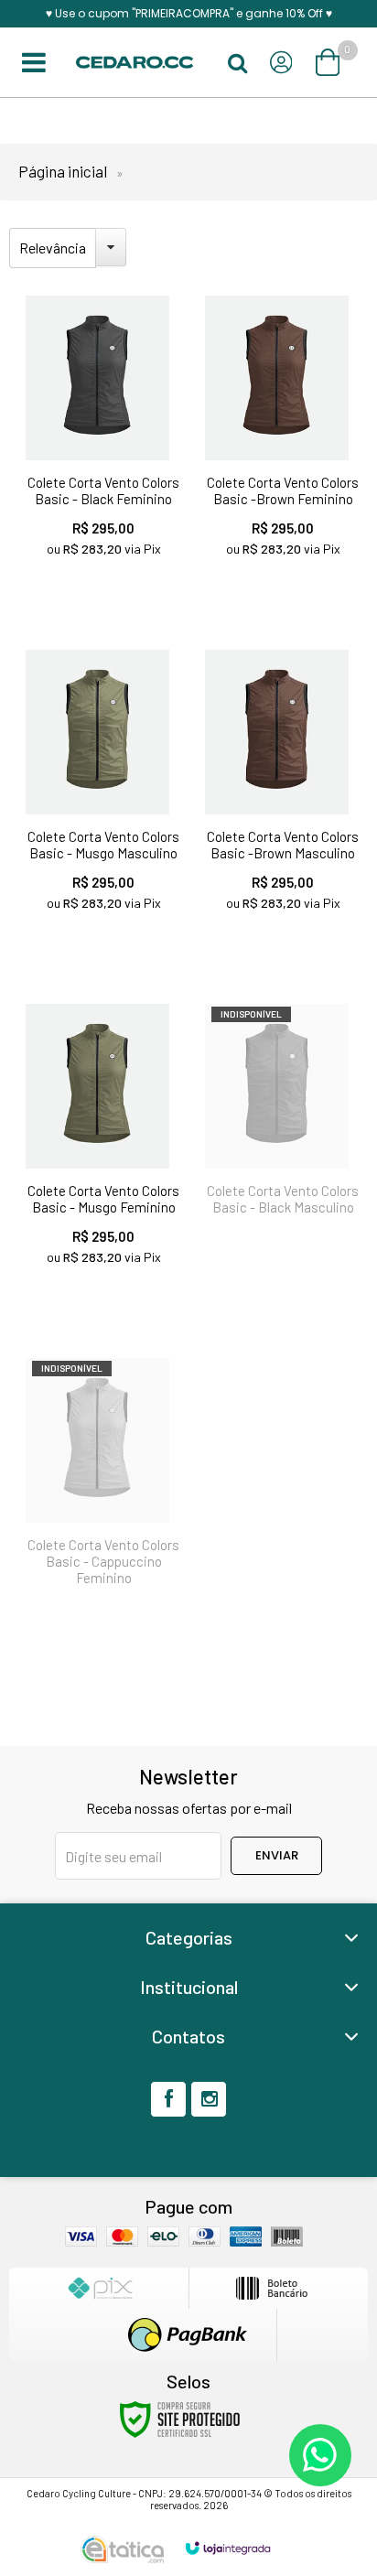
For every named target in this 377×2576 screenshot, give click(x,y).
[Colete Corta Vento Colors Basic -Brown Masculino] (278, 795)
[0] (329, 62)
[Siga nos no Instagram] (209, 2099)
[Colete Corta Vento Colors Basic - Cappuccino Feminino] (99, 1481)
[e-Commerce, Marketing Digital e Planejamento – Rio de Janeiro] (122, 2549)
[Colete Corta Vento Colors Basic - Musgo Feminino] (99, 1149)
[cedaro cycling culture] (135, 63)
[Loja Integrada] (228, 2548)
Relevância (53, 248)
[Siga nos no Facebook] (168, 2099)
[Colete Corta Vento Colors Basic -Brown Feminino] (278, 441)
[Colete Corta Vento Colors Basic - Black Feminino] (99, 441)
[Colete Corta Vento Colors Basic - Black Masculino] (278, 1119)
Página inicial (63, 171)
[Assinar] (276, 1856)
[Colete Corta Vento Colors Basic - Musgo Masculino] (99, 795)
